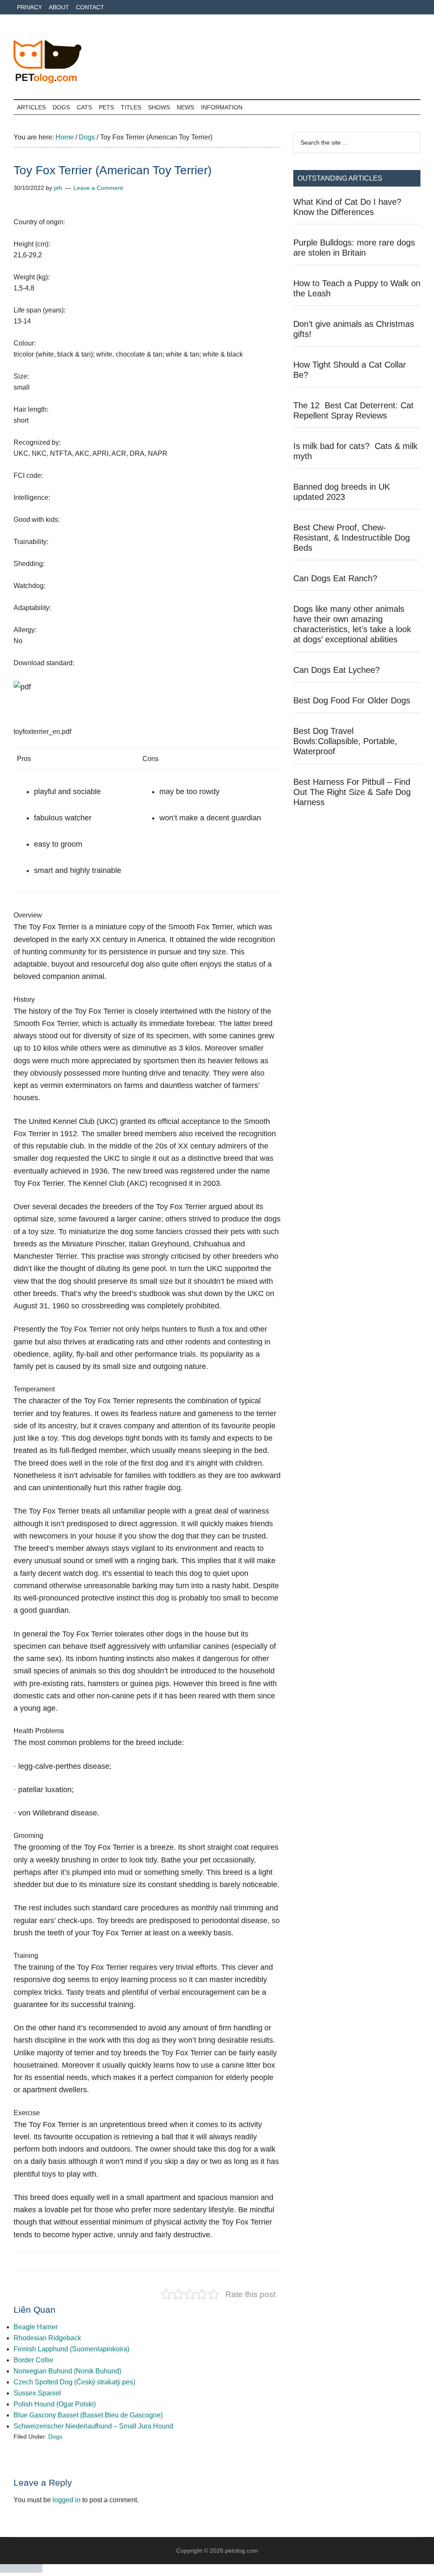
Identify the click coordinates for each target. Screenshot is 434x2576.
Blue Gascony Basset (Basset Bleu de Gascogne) (88, 2415)
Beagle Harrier (36, 2327)
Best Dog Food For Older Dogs (352, 700)
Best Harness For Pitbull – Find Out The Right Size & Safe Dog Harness (352, 792)
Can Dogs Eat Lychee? (337, 670)
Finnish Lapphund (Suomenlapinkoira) (71, 2349)
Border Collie (33, 2360)
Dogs (55, 2437)
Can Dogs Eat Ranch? (335, 578)
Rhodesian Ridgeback (47, 2338)
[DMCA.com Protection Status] (21, 2570)
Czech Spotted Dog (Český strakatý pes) (74, 2382)
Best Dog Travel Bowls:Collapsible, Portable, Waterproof (345, 741)
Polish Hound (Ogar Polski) (55, 2404)
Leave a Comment (98, 188)
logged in (67, 2500)
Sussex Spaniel (37, 2393)
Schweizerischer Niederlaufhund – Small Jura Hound (93, 2426)
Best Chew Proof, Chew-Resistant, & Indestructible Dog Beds (352, 538)
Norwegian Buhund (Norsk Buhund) (67, 2371)
